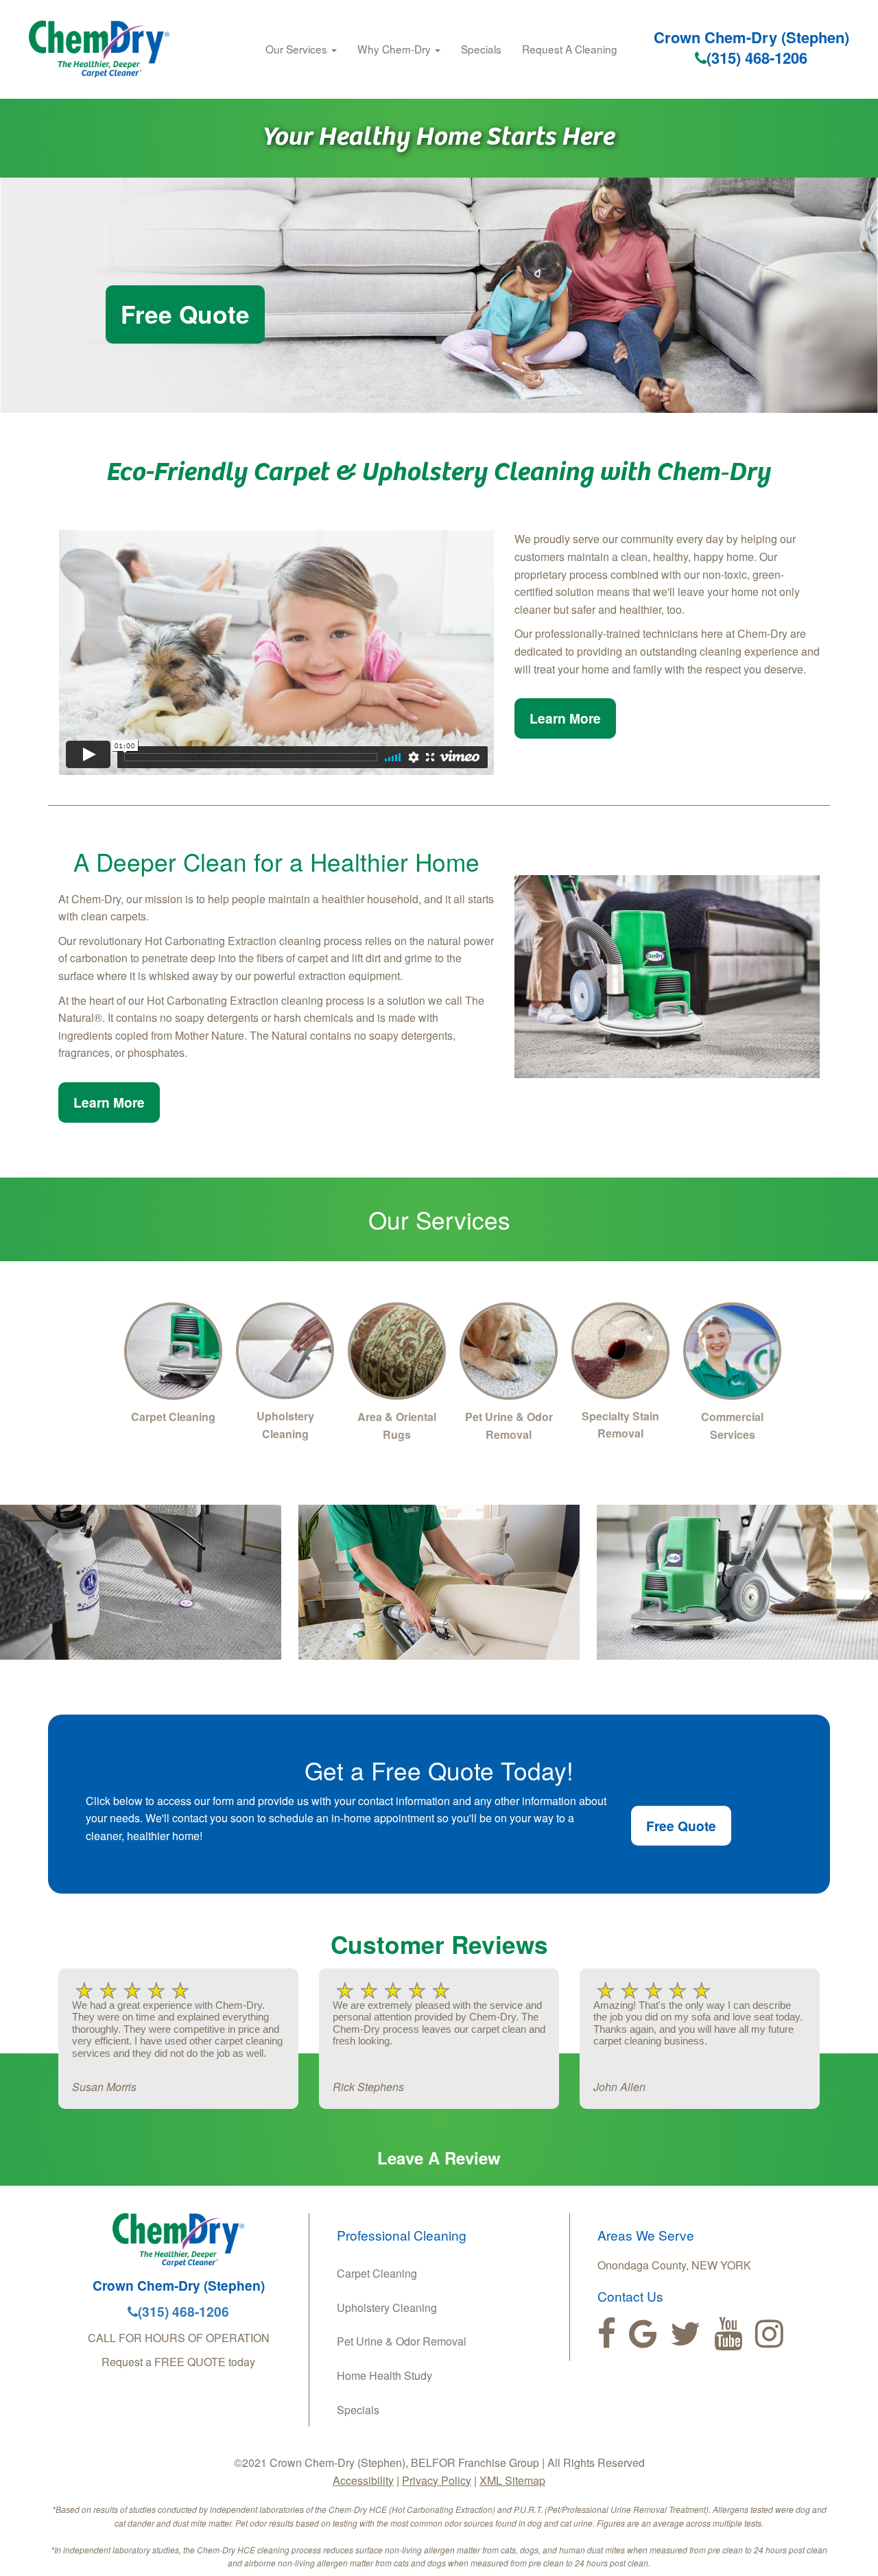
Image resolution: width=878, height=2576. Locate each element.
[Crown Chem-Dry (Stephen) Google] (643, 2334)
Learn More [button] (565, 718)
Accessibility (363, 2480)
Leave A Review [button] (439, 2158)
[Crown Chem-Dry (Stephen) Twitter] (686, 2334)
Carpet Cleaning (377, 2273)
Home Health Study (384, 2375)
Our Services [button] (298, 49)
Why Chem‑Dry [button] (395, 49)
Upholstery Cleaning (387, 2307)
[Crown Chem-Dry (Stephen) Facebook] (607, 2334)
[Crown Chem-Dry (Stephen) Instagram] (769, 2334)
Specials (481, 49)
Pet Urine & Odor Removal (402, 2341)
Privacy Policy (437, 2480)
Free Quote (185, 314)
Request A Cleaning (570, 49)
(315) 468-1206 (757, 58)
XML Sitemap (512, 2480)
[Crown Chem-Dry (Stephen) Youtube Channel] (728, 2334)
